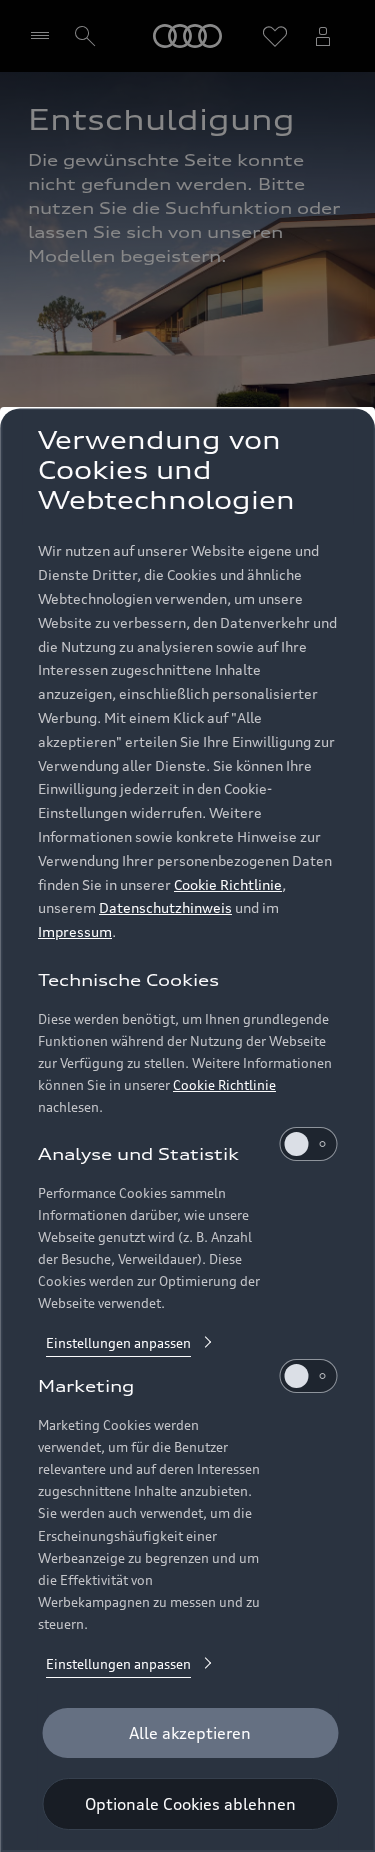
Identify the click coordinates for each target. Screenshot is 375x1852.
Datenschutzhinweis (165, 907)
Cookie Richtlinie (228, 884)
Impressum (75, 931)
